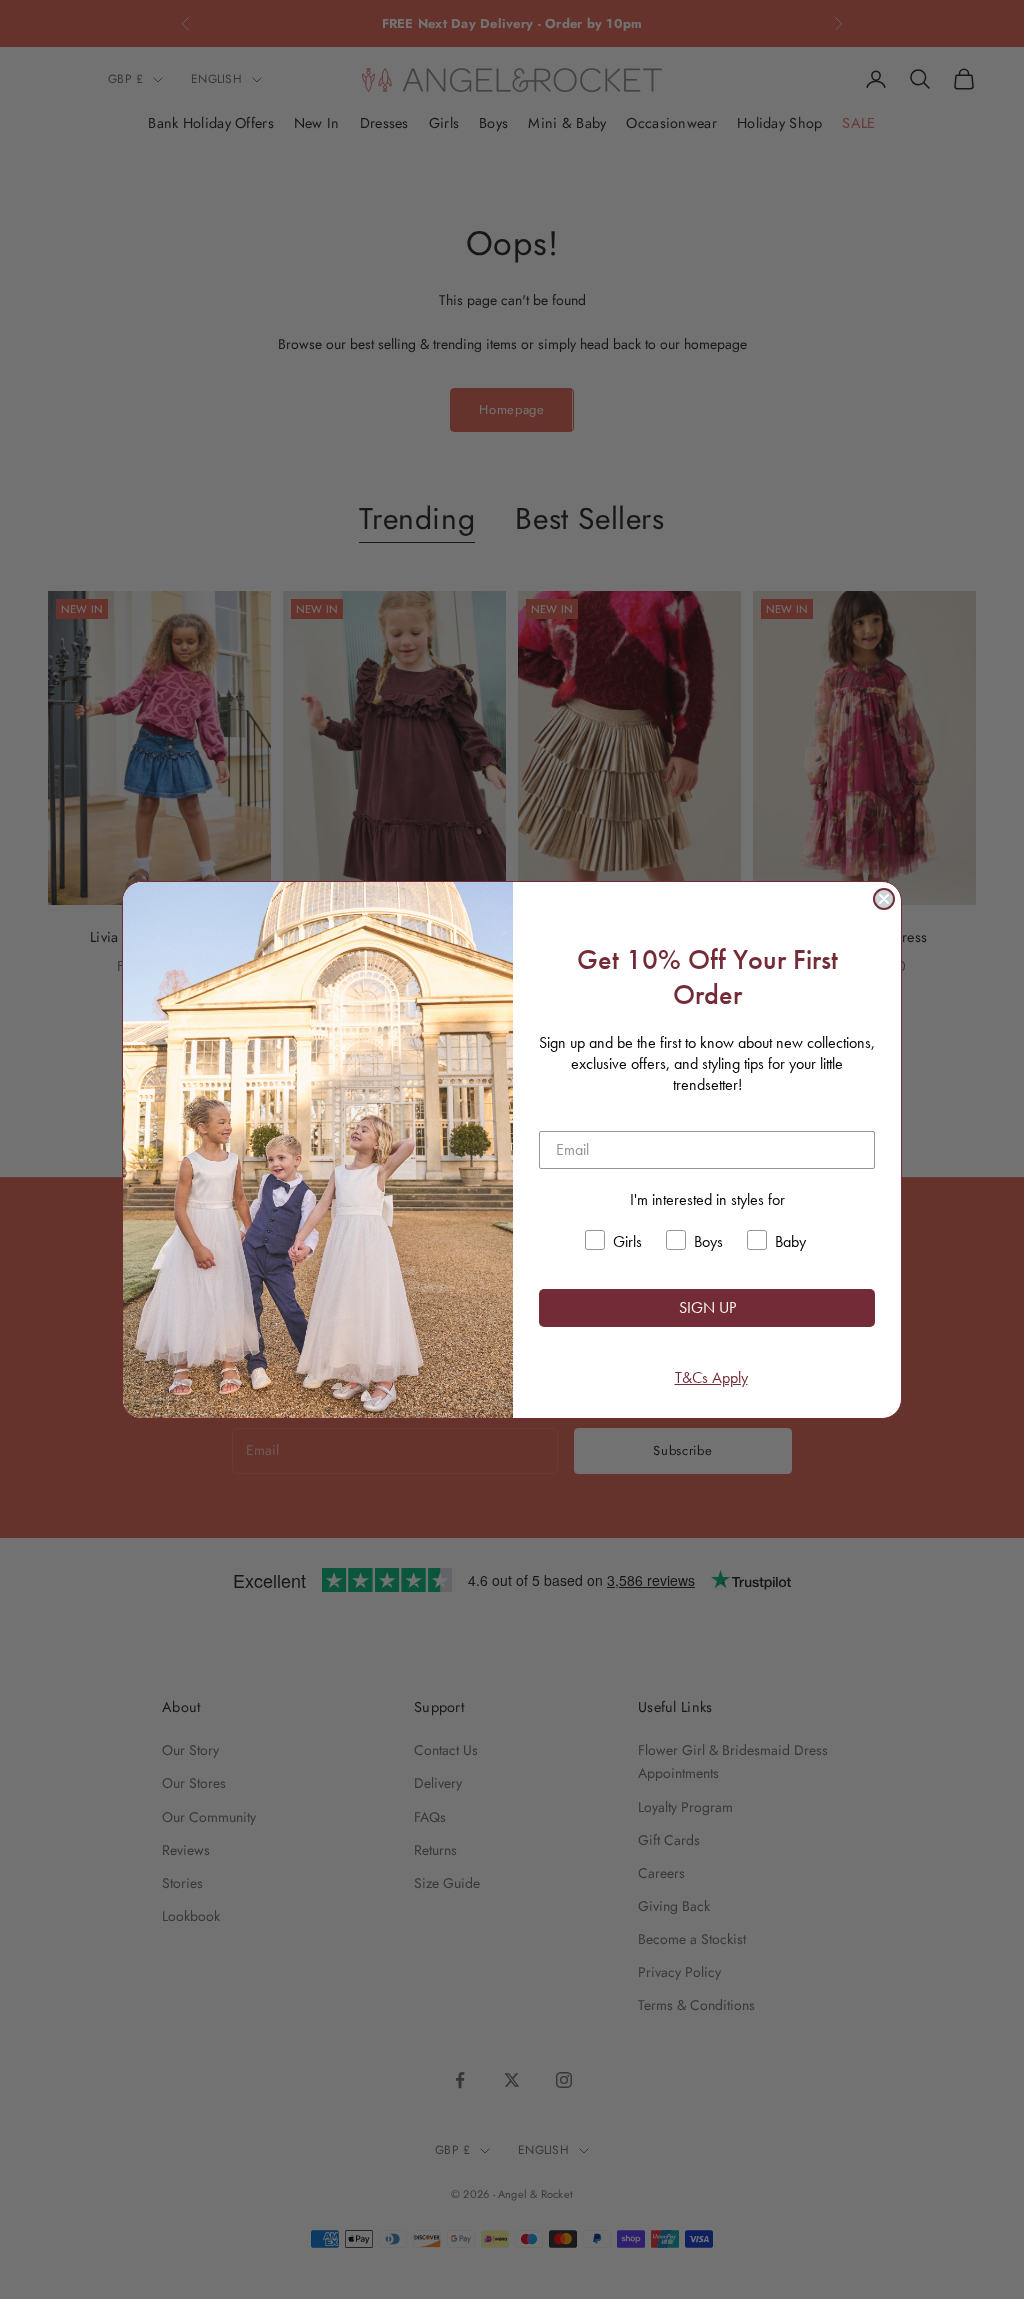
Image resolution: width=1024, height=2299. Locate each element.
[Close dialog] (884, 899)
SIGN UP (707, 1307)
